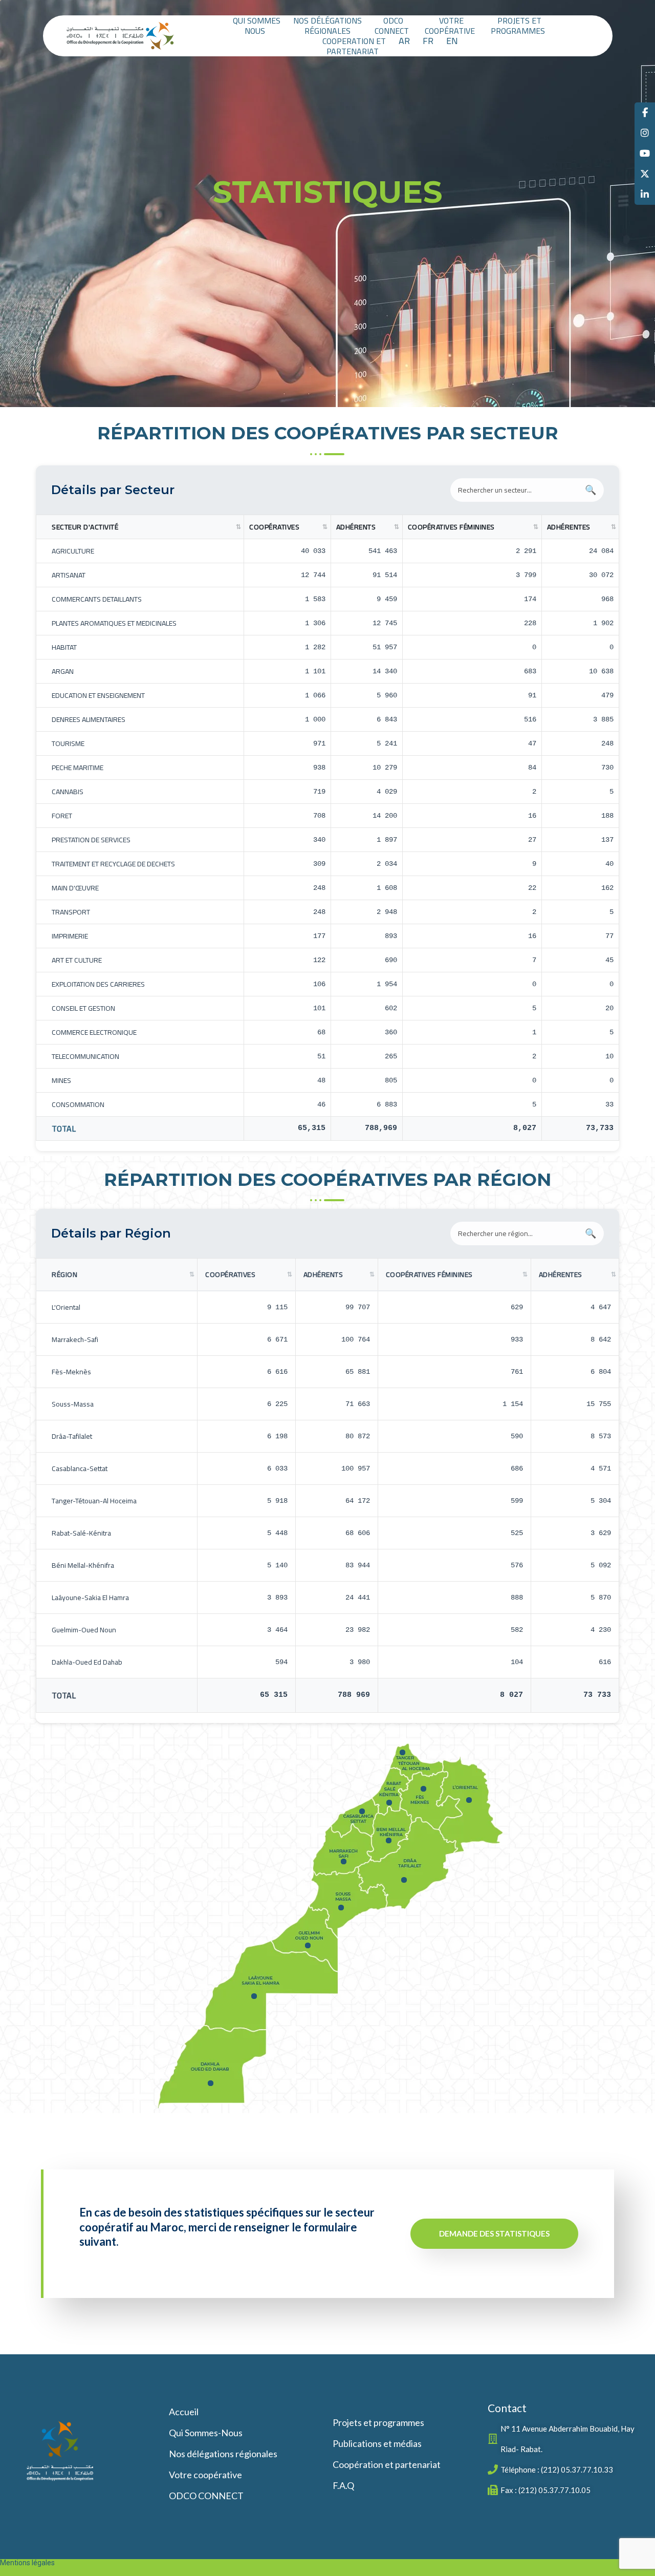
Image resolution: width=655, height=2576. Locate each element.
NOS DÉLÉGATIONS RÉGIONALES (327, 26)
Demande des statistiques (494, 2233)
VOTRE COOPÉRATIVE (450, 26)
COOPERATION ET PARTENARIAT (354, 46)
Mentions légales (27, 2563)
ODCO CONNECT (392, 26)
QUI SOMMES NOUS (257, 26)
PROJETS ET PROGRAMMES (518, 26)
